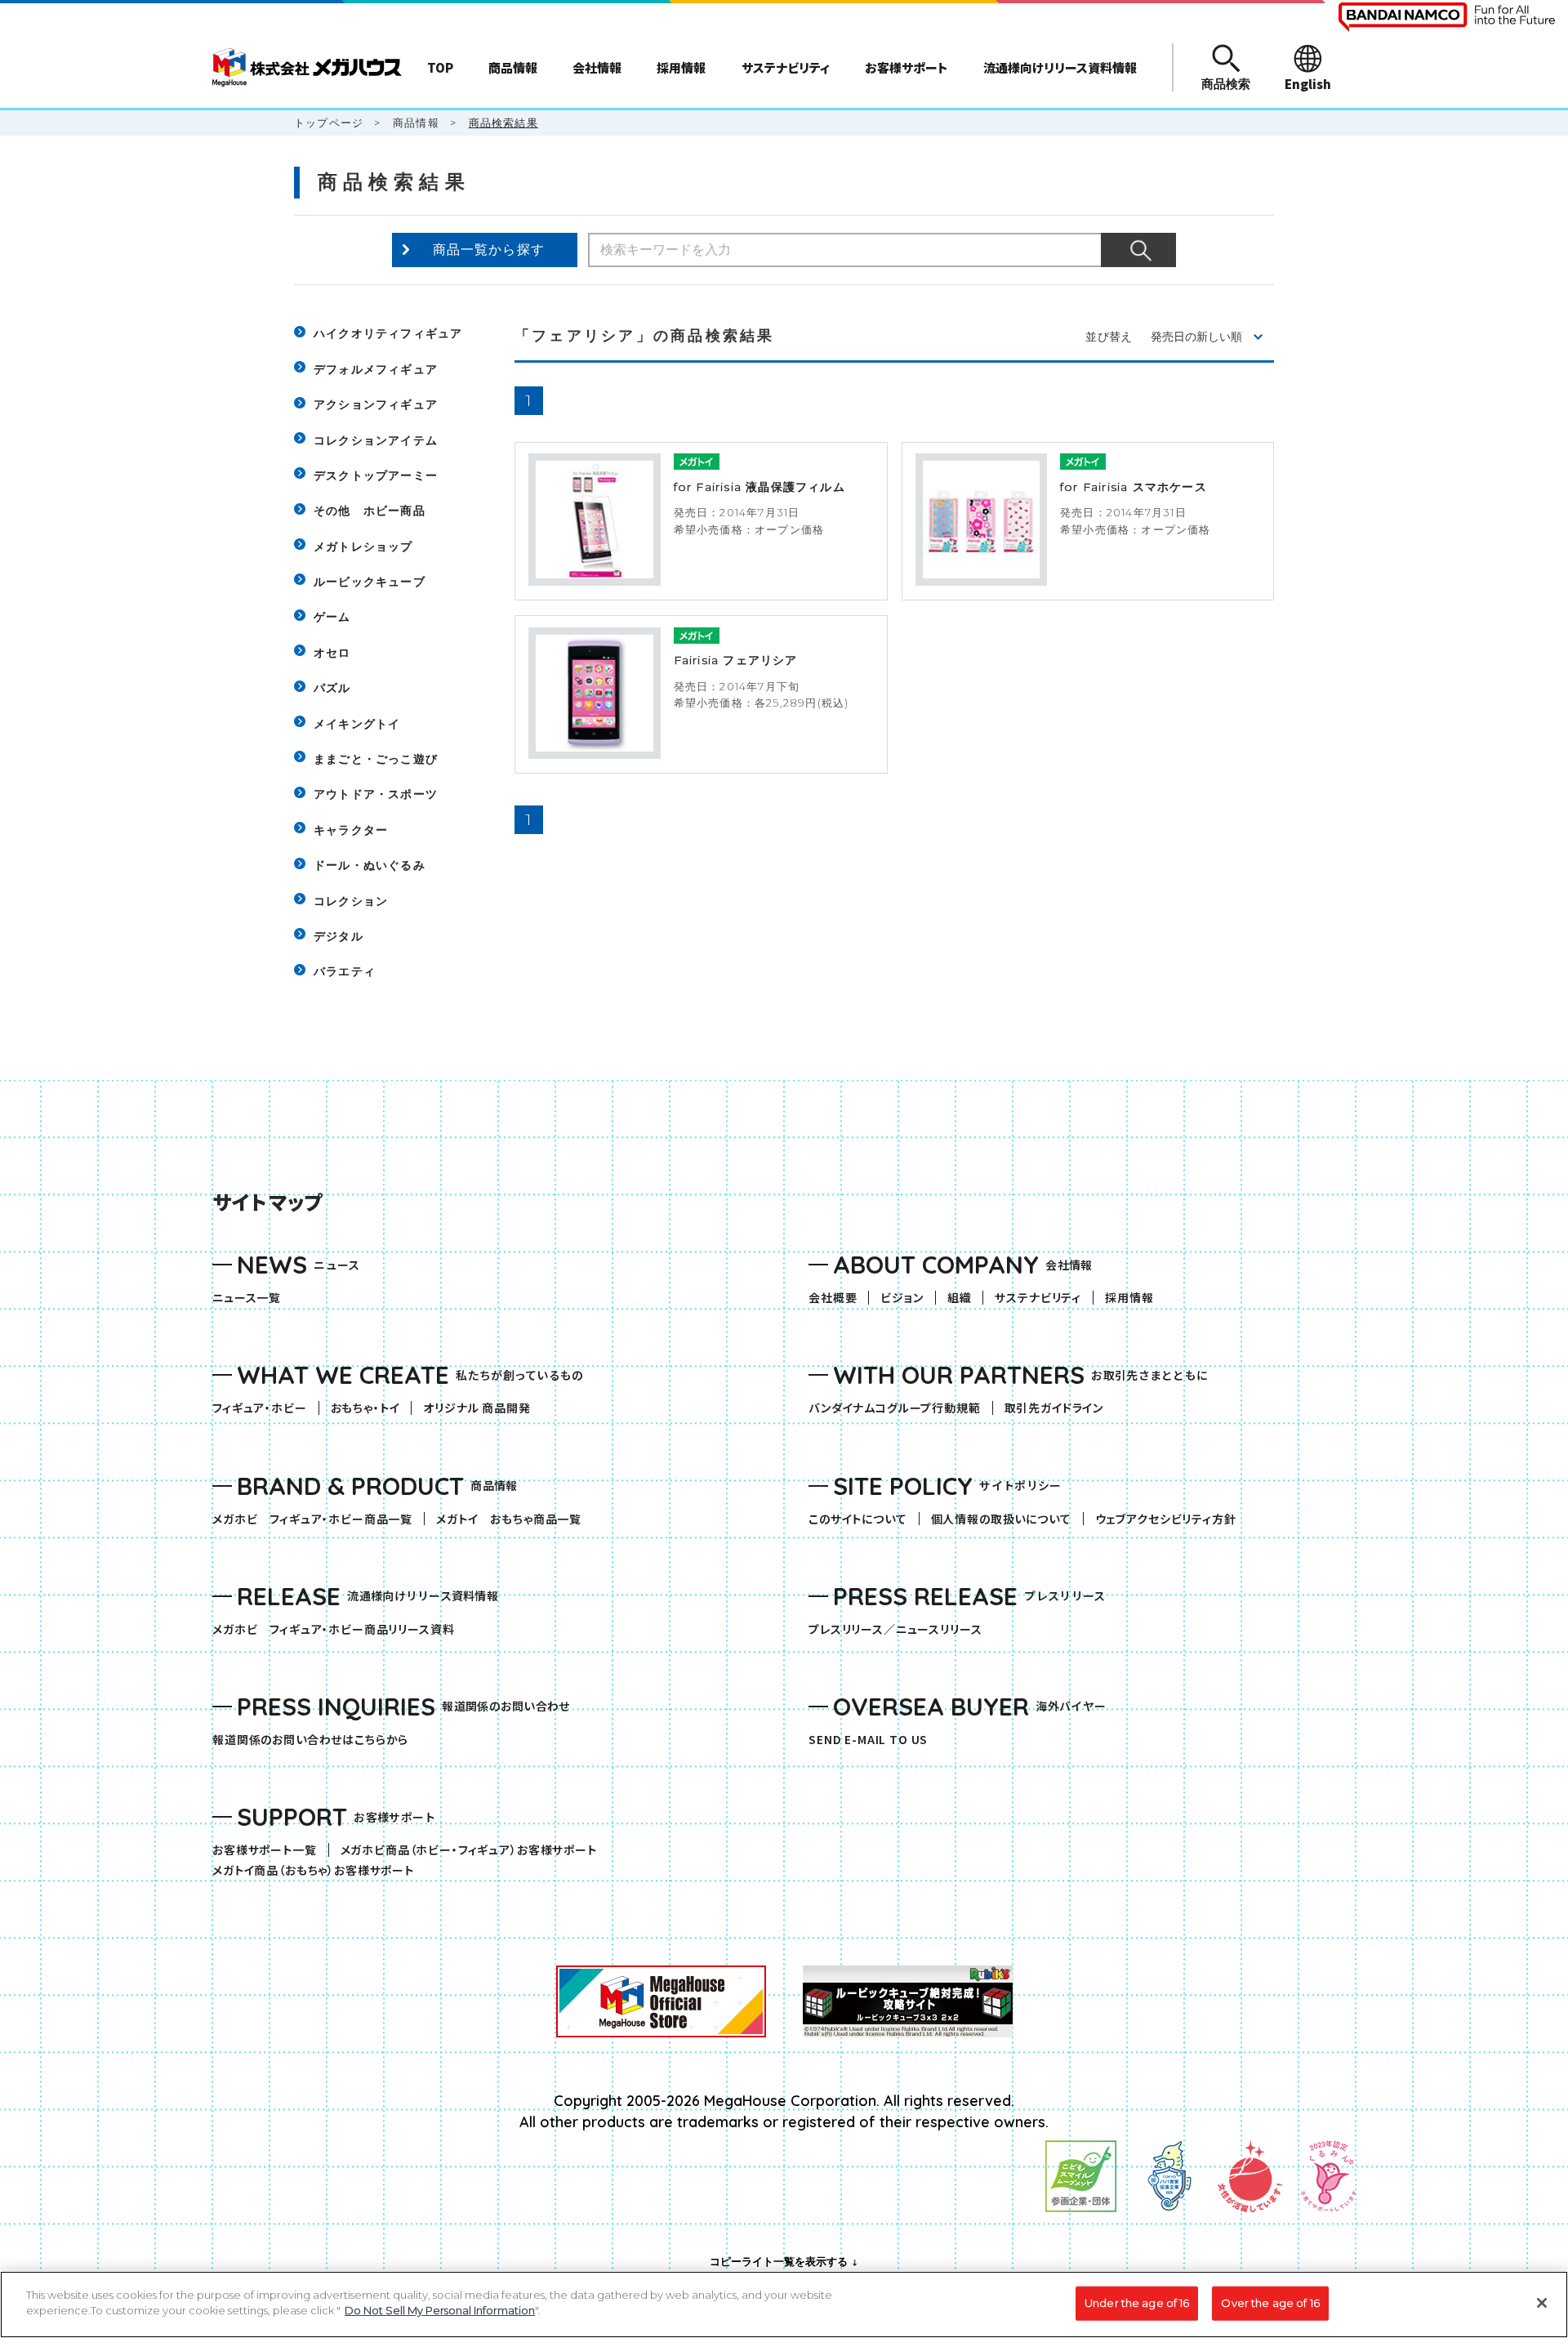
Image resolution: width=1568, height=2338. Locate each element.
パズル (332, 688)
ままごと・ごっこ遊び (376, 759)
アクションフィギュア (376, 404)
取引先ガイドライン (1054, 1408)
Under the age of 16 (1137, 2303)
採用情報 (1129, 1298)
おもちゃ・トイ (371, 1408)
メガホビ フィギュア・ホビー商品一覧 (318, 1519)
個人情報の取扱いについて (1001, 1519)
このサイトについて (858, 1519)
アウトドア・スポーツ (376, 794)
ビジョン (902, 1298)
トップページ (329, 123)
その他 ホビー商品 (370, 511)
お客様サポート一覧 (265, 1850)
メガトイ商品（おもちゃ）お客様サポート (319, 1870)
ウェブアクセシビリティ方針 (1166, 1519)
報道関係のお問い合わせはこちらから (310, 1740)
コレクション (351, 901)
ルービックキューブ (370, 582)
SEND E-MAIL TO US (868, 1740)
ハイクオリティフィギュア (388, 333)
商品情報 (416, 123)
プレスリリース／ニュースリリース (895, 1629)
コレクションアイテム (376, 440)
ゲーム (332, 617)
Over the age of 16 (1270, 2303)
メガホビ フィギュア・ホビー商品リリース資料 (339, 1629)
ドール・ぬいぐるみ (370, 865)
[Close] (1542, 2303)
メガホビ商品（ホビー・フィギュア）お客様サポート (474, 1850)
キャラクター (351, 830)
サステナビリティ (1038, 1298)
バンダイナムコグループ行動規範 (895, 1408)
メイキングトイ (357, 724)
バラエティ (345, 971)
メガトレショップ (363, 547)
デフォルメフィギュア (376, 369)
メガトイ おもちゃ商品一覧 (514, 1519)
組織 (960, 1298)
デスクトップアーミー (376, 475)
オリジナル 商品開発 (477, 1408)
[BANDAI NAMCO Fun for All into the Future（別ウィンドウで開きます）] (1447, 17)
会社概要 (833, 1298)
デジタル (339, 936)
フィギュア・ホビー (265, 1408)
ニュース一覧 (247, 1298)
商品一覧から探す (489, 250)
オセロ (332, 653)
